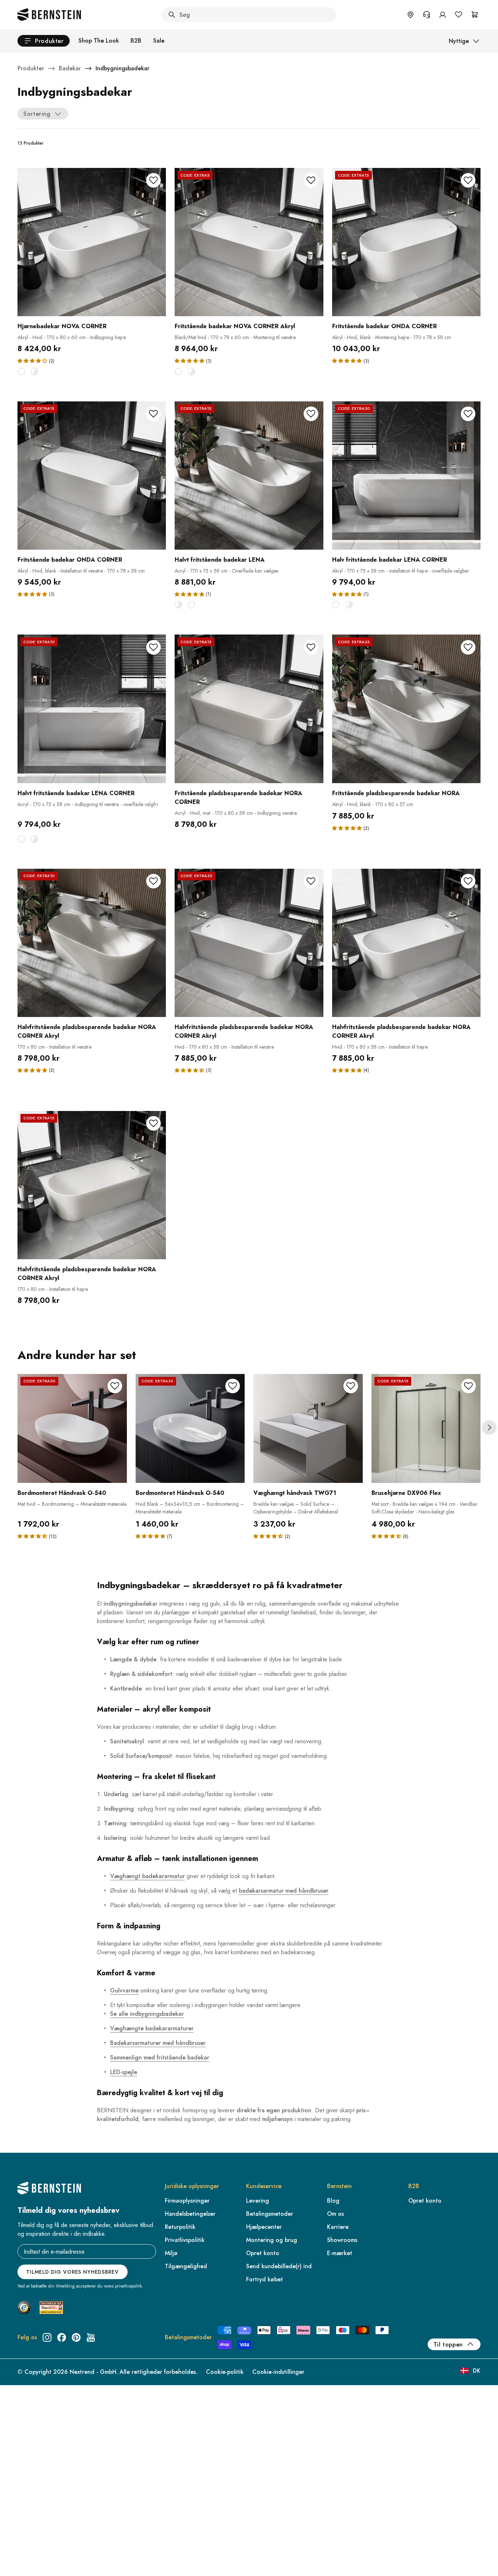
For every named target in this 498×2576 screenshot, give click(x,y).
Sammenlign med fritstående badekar (160, 2057)
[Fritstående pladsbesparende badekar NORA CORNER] (249, 709)
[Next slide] (489, 1428)
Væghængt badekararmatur (147, 1876)
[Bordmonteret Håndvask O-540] (72, 1429)
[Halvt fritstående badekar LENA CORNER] (92, 709)
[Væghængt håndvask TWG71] (308, 1429)
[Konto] (443, 15)
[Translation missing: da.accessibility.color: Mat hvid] (21, 372)
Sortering (37, 114)
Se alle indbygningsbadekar (147, 2014)
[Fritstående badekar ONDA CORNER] (406, 242)
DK (477, 2371)
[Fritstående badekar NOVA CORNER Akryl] (249, 242)
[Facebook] (62, 2337)
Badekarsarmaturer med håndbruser (158, 2043)
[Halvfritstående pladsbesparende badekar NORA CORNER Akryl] (92, 943)
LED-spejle (124, 2072)
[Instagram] (47, 2337)
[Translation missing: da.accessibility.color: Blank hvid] (34, 372)
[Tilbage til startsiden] (49, 15)
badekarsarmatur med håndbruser (284, 1891)
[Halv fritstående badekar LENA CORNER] (406, 476)
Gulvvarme (124, 1990)
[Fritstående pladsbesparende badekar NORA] (406, 709)
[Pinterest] (76, 2337)
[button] (32, 361)
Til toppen (448, 2345)
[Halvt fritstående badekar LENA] (249, 476)
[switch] (24, 2561)
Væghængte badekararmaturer (152, 2028)
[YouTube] (91, 2337)
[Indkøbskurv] (475, 15)
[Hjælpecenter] (427, 15)
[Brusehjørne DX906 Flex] (426, 1429)
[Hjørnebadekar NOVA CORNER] (92, 242)
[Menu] (37, 2542)
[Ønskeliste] (459, 15)
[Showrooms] (411, 15)
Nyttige (459, 41)
